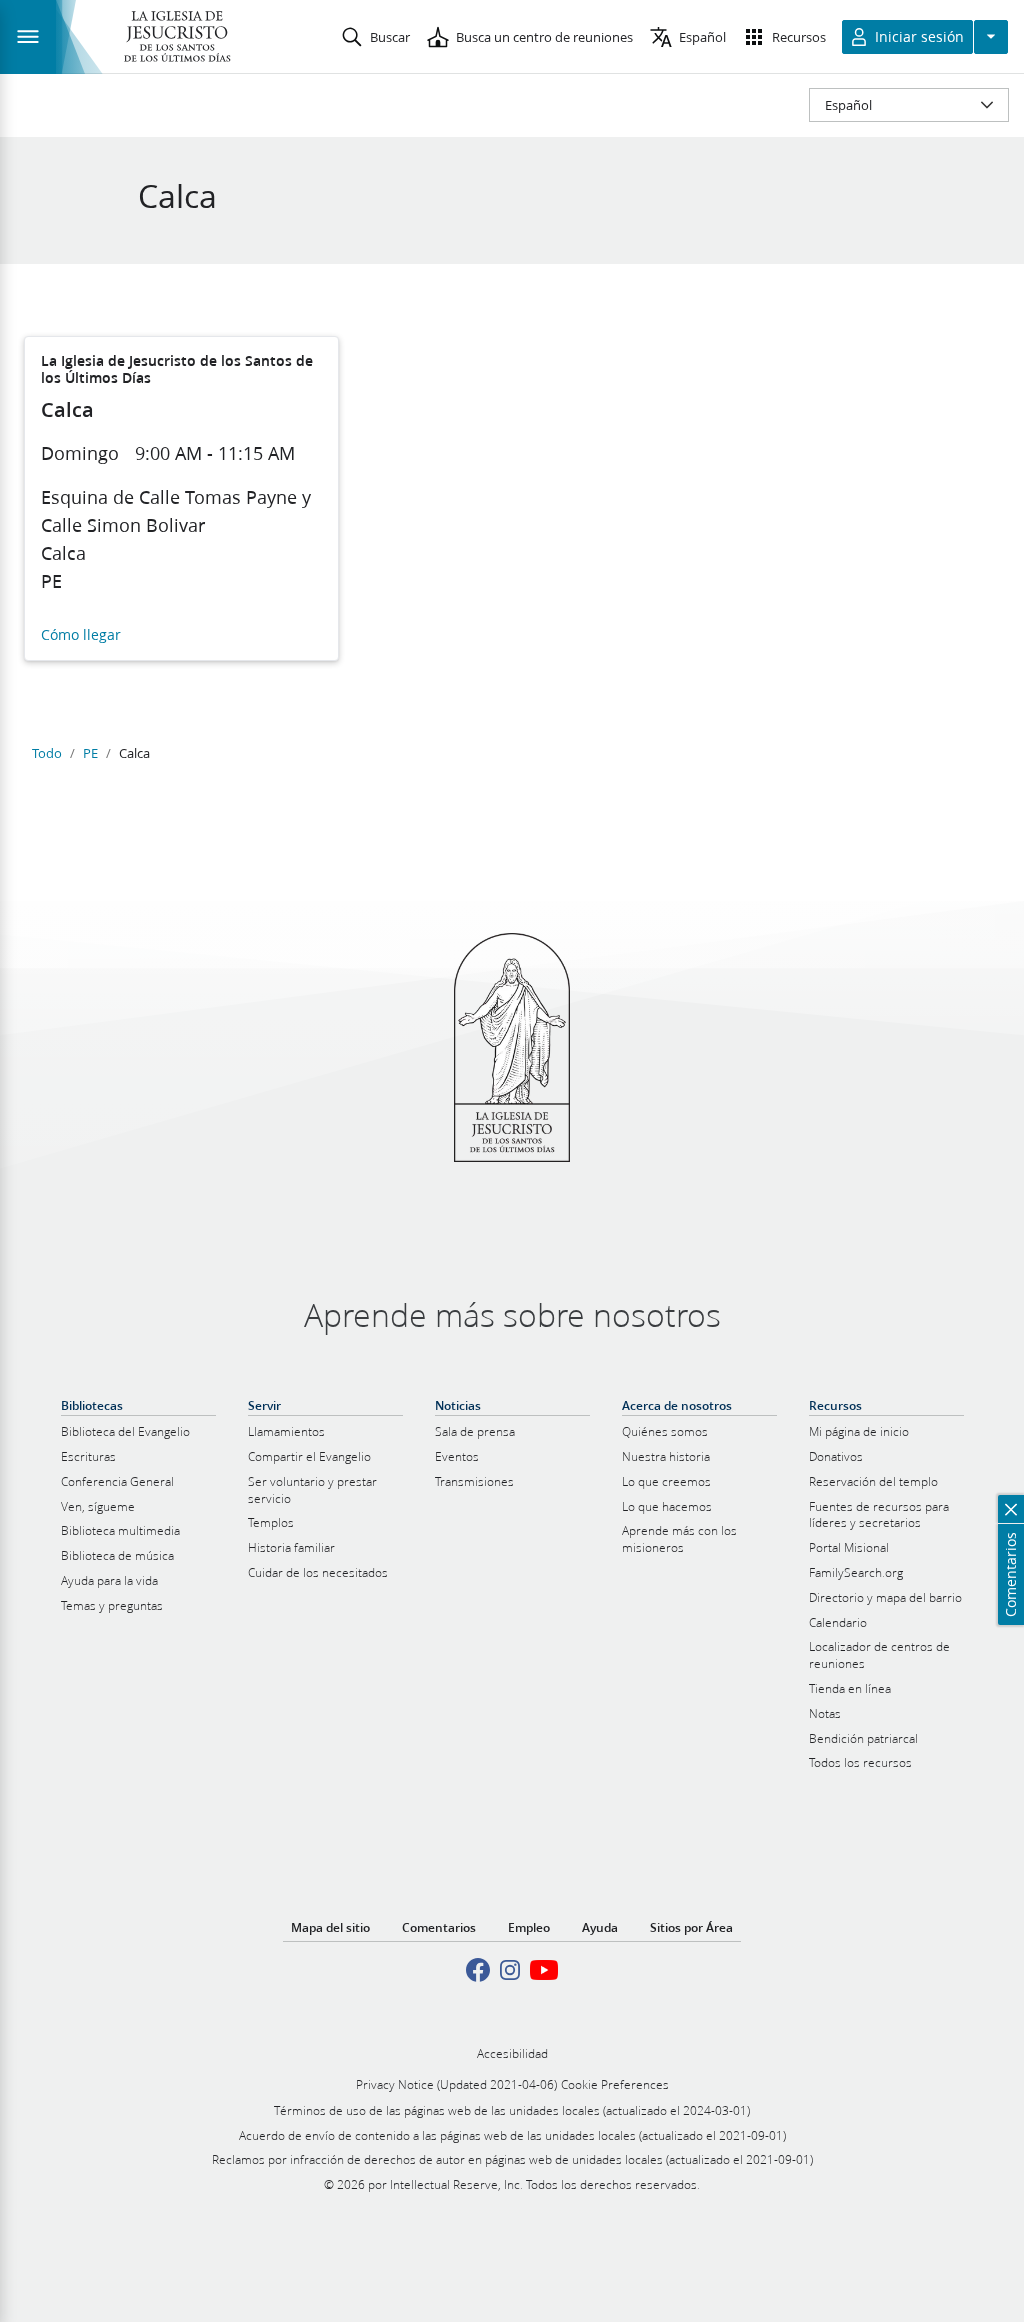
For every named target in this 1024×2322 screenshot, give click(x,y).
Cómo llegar (81, 635)
